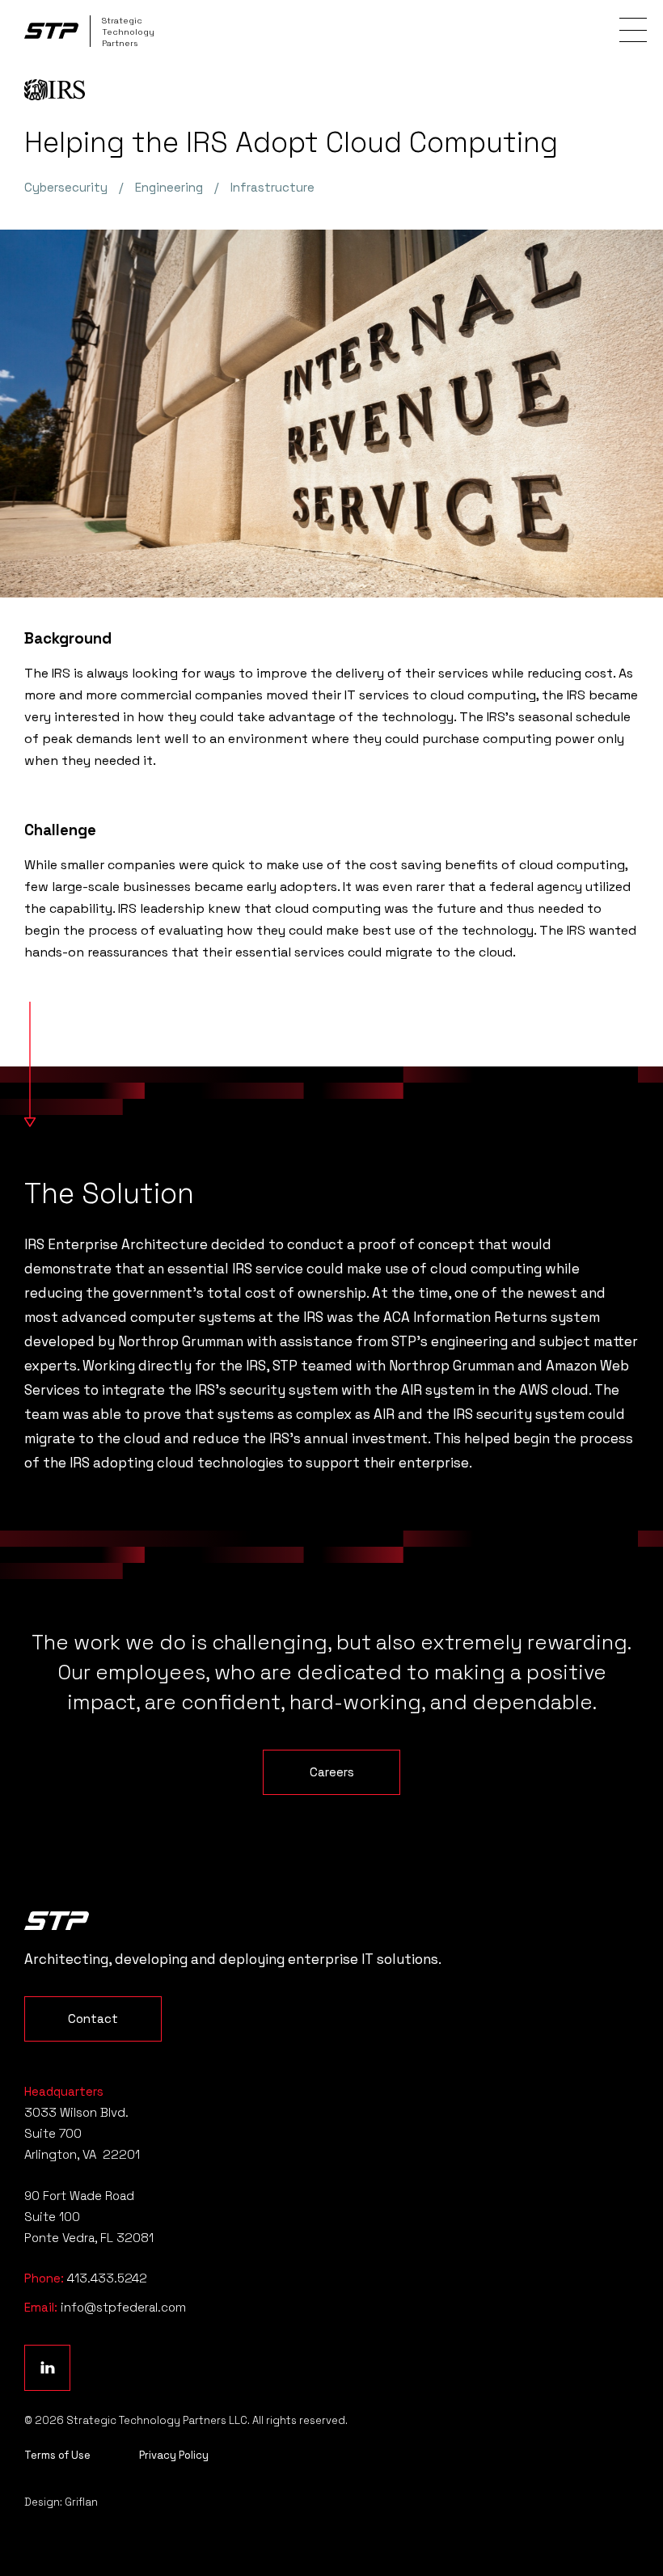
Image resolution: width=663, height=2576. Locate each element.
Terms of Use (57, 2455)
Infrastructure (272, 187)
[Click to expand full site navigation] (633, 30)
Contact (93, 2019)
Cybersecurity (66, 187)
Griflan (81, 2502)
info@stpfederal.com (123, 2307)
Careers (332, 1772)
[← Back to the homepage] (57, 1921)
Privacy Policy (174, 2455)
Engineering (169, 187)
